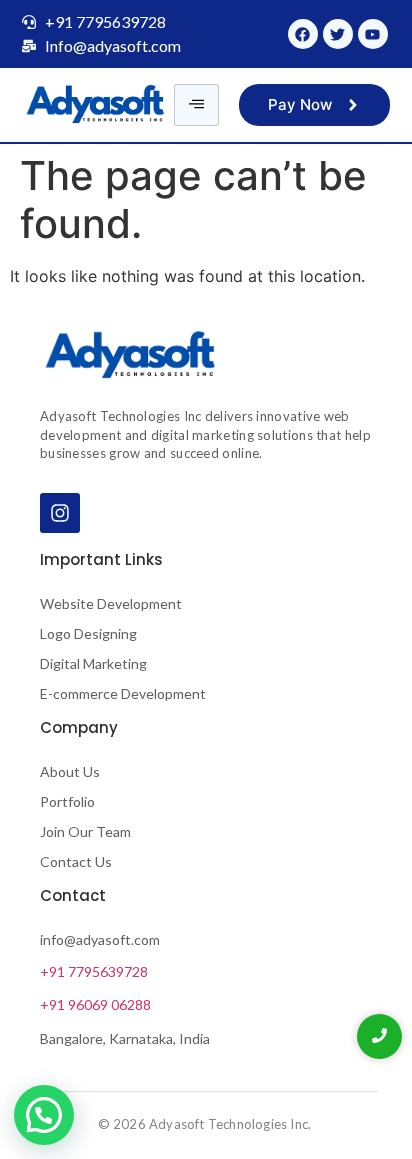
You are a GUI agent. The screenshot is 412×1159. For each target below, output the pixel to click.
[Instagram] (60, 513)
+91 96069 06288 (95, 1004)
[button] (44, 1115)
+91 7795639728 (94, 971)
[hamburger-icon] (196, 105)
